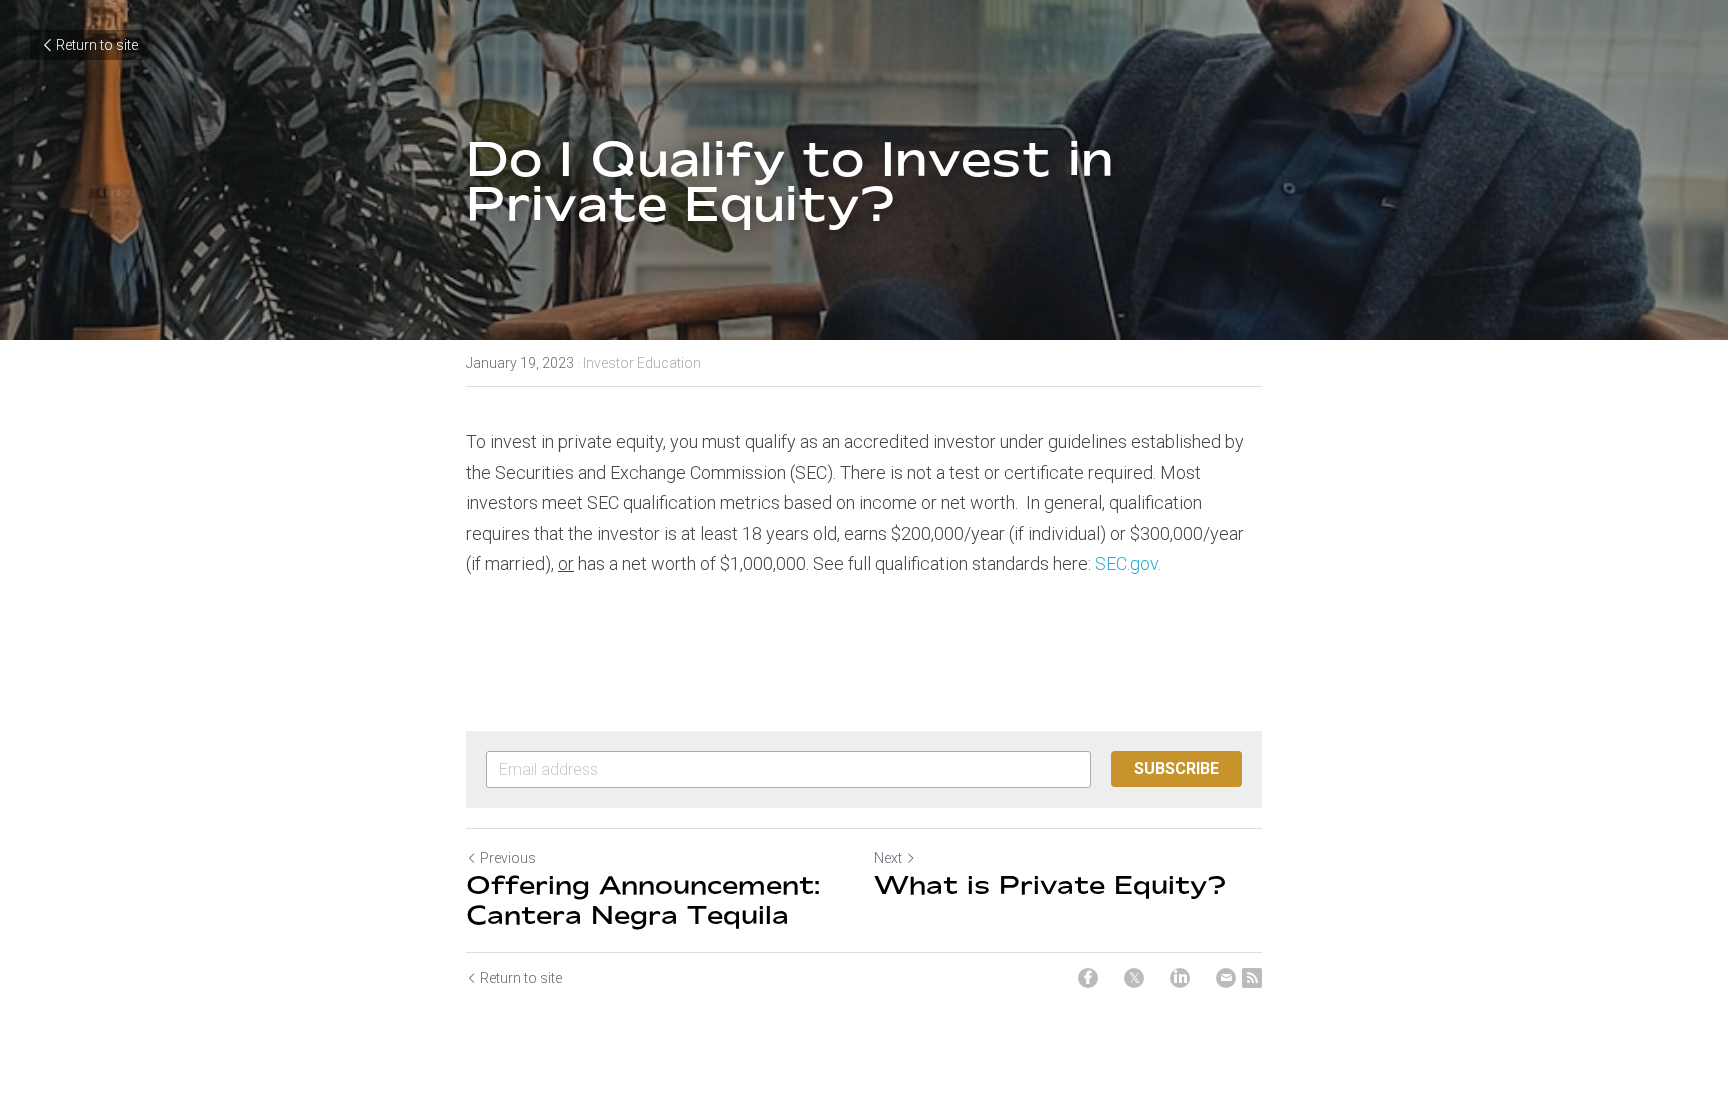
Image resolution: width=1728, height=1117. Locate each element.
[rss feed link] (1252, 978)
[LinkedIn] (1180, 978)
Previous (508, 858)
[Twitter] (1134, 978)
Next (888, 858)
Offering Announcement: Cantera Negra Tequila (643, 899)
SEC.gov (1126, 563)
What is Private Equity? (1050, 884)
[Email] (1226, 978)
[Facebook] (1088, 978)
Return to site (97, 45)
